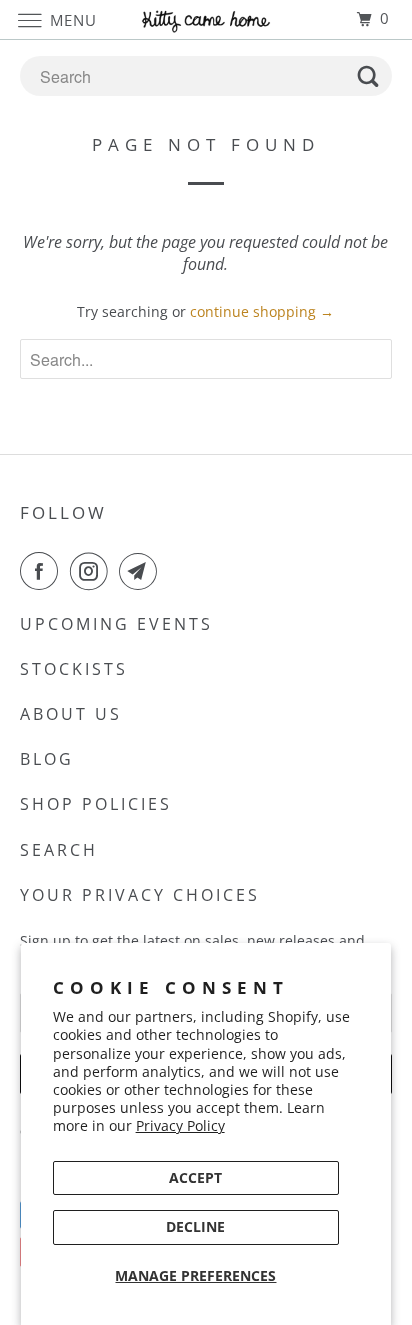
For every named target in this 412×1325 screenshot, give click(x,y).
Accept (195, 1177)
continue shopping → (262, 311)
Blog (47, 759)
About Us (71, 714)
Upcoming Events (116, 624)
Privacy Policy (180, 1125)
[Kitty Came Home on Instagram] (93, 571)
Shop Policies (96, 804)
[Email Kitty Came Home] (142, 571)
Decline (195, 1226)
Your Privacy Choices (140, 895)
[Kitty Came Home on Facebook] (43, 571)
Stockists (74, 669)
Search (59, 850)
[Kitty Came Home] (206, 19)
